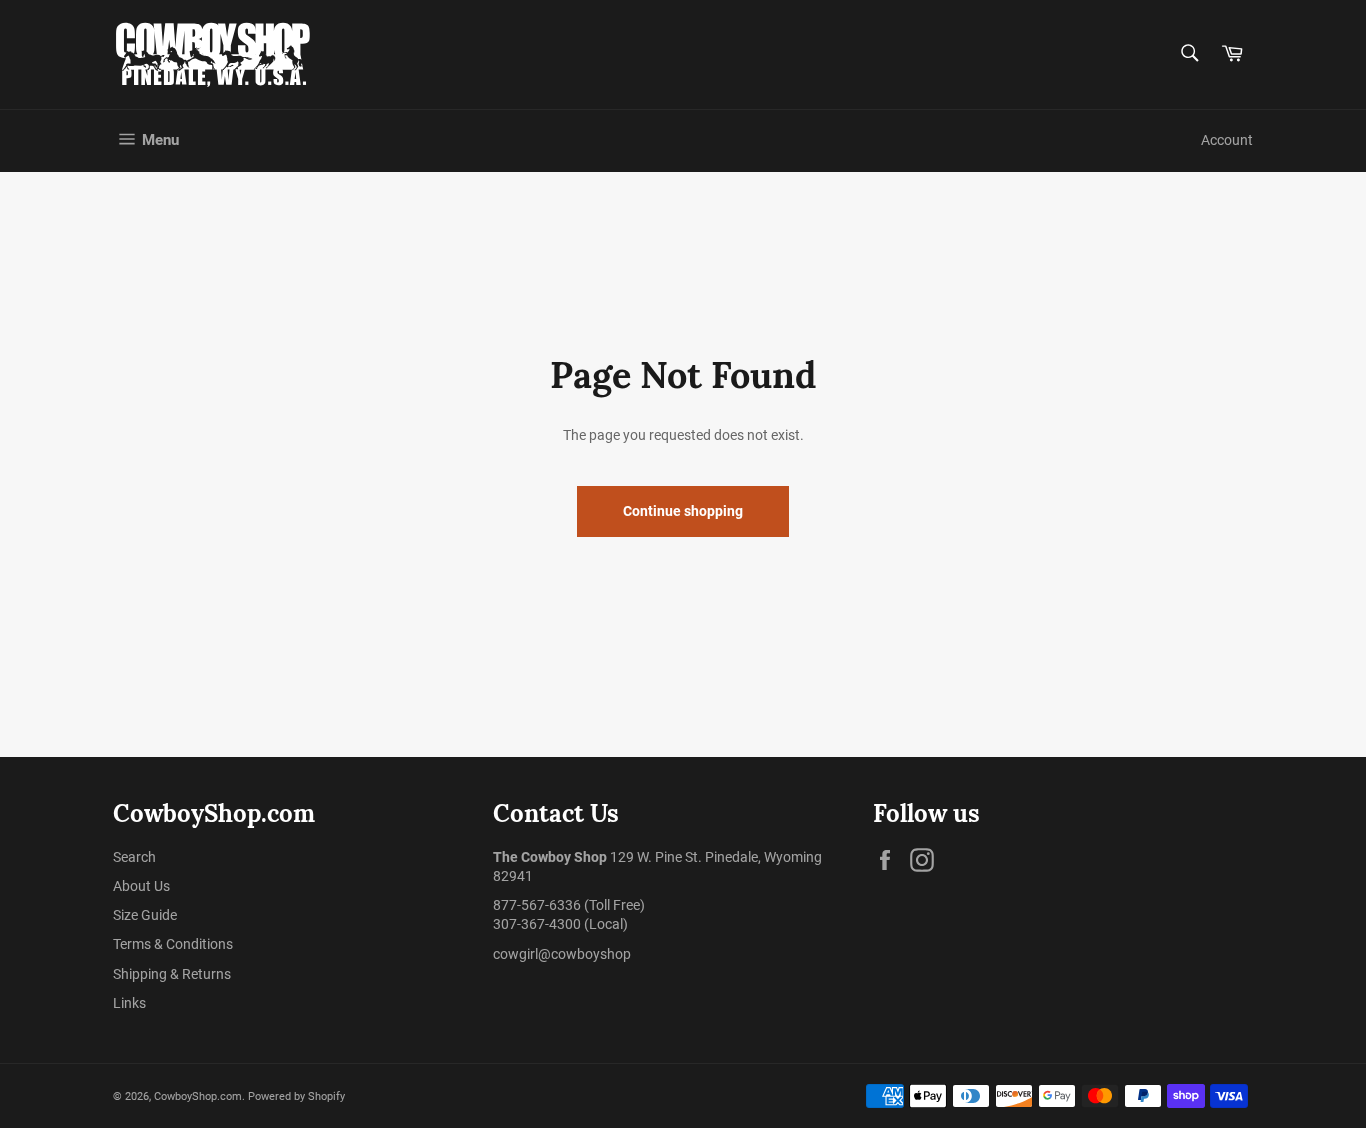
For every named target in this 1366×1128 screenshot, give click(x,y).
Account (1227, 140)
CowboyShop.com (198, 1096)
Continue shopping (683, 511)
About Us (141, 886)
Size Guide (145, 915)
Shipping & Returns (172, 974)
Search (134, 857)
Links (129, 1003)
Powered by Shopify (296, 1096)
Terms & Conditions (173, 944)
